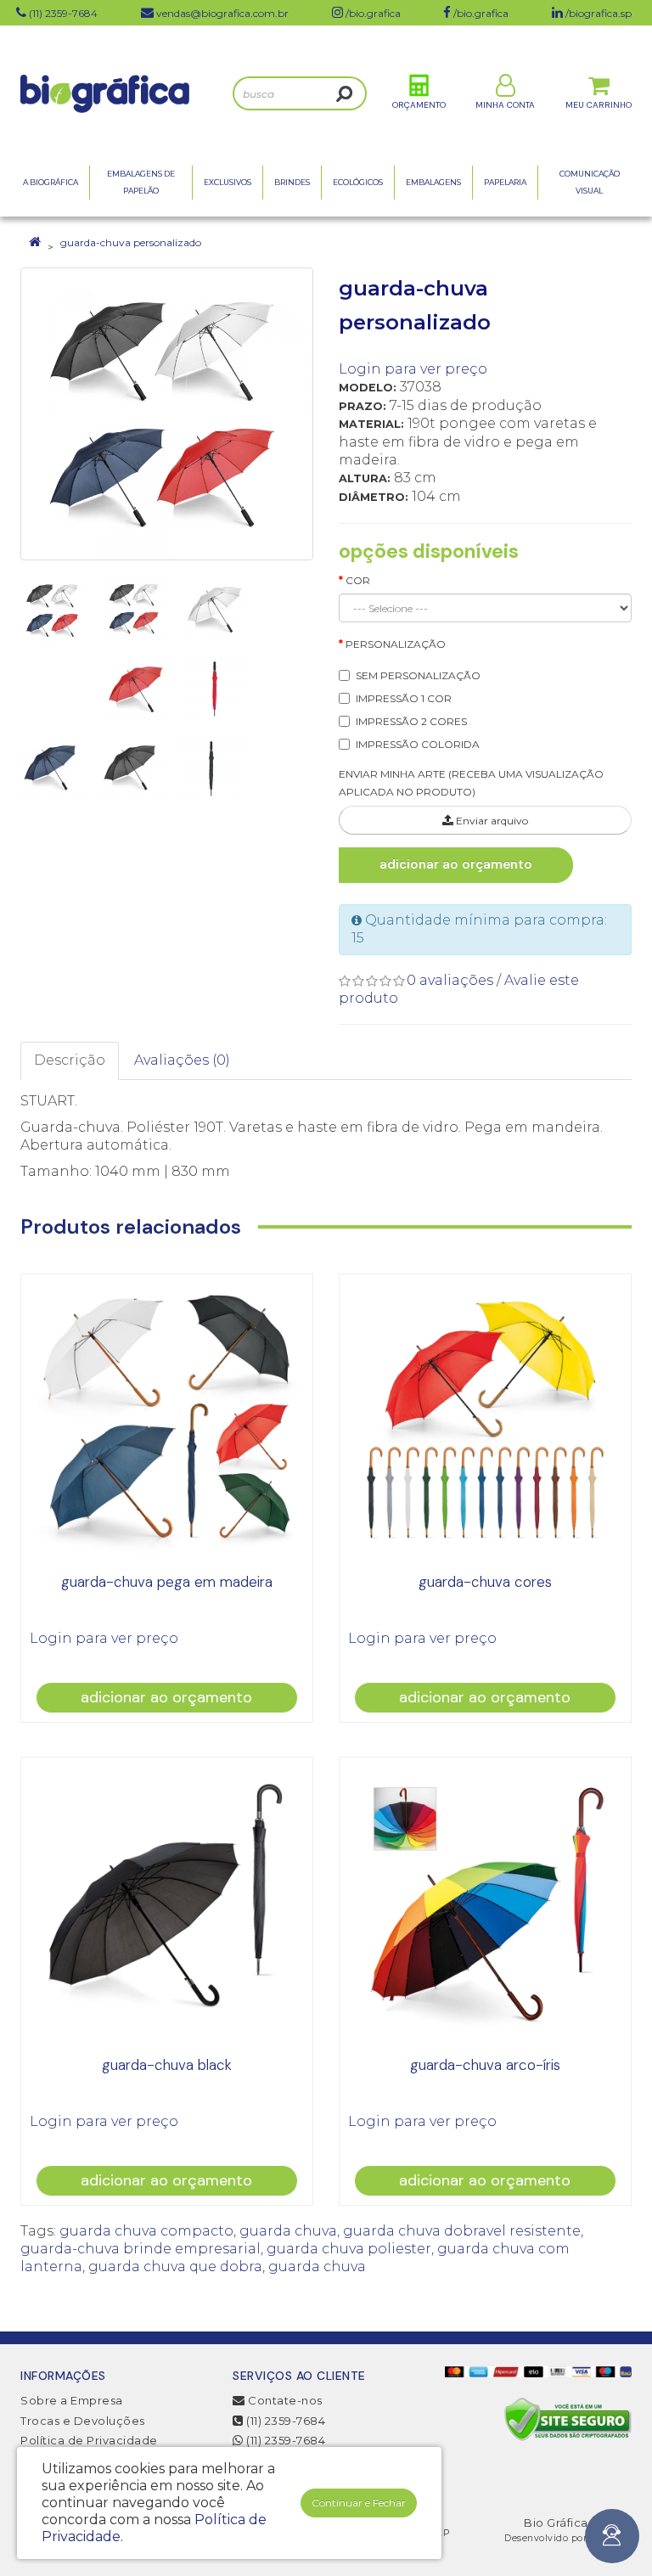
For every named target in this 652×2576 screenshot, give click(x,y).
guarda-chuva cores (485, 1582)
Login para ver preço (413, 369)
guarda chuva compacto (146, 2231)
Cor (358, 580)
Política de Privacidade (89, 2440)
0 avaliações (450, 980)
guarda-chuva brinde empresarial (141, 2249)
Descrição (70, 1060)
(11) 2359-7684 (284, 2421)
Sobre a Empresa (72, 2400)
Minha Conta (505, 105)
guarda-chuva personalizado (131, 242)
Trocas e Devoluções (83, 2421)
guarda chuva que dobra (175, 2267)
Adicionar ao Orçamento (456, 864)
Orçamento (419, 105)
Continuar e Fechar (359, 2503)
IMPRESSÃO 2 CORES (411, 721)
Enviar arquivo (491, 821)
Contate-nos (284, 2400)
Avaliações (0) (182, 1060)
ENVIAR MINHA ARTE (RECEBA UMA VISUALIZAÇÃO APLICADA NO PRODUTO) (471, 783)
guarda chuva (288, 2231)
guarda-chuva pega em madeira (167, 1582)
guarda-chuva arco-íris (485, 2065)
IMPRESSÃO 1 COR (404, 698)
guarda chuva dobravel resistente (462, 2231)
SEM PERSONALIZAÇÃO (418, 675)
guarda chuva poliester (349, 2249)
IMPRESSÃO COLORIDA (418, 744)
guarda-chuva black (167, 2065)
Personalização (396, 644)
